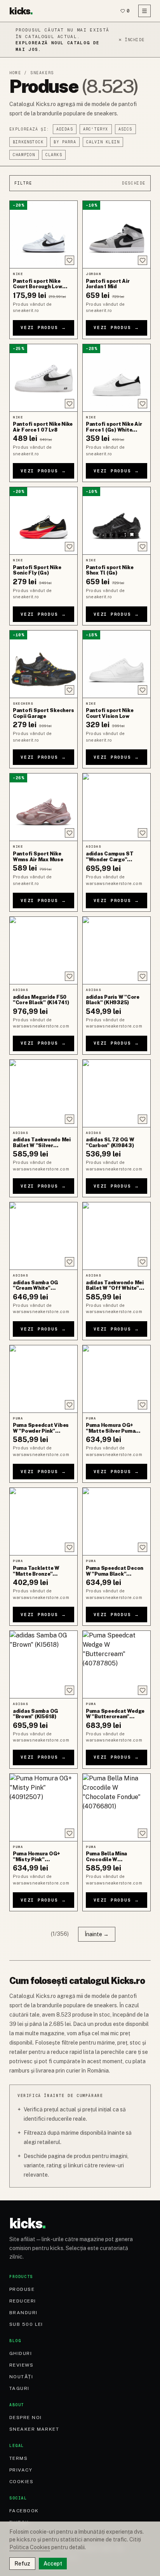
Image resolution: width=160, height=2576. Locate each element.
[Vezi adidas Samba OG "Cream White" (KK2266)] (43, 1236)
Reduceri (23, 2301)
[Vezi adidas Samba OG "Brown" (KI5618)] (43, 1664)
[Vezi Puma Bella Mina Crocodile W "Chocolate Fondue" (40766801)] (117, 1807)
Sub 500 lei (26, 2324)
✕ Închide (131, 40)
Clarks (54, 155)
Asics (125, 129)
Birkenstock (28, 142)
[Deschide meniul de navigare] (144, 11)
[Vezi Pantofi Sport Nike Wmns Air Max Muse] (43, 807)
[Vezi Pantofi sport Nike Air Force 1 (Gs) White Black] (117, 378)
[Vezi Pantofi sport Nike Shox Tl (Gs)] (117, 521)
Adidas (65, 129)
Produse (22, 2289)
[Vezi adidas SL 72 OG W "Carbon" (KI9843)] (117, 1093)
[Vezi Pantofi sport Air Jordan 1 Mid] (117, 234)
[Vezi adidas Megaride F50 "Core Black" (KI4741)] (43, 950)
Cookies (21, 2482)
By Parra (65, 142)
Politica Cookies (30, 2547)
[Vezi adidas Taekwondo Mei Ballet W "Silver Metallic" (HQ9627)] (43, 1093)
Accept (53, 2564)
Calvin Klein (103, 142)
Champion (24, 155)
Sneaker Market (34, 2429)
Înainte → (97, 1934)
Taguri (19, 2388)
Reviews (21, 2365)
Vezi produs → (43, 327)
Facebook (24, 2511)
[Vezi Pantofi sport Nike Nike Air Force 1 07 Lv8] (43, 378)
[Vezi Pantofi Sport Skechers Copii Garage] (43, 664)
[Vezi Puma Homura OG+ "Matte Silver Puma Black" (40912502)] (117, 1379)
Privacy (21, 2470)
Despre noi (25, 2418)
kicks (21, 11)
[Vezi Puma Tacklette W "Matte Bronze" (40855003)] (43, 1521)
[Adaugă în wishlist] (70, 260)
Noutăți (21, 2377)
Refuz (22, 2564)
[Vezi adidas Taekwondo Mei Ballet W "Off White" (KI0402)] (117, 1236)
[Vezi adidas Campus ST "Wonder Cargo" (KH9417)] (117, 807)
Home (15, 73)
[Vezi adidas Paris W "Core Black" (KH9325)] (117, 950)
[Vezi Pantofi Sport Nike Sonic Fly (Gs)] (43, 521)
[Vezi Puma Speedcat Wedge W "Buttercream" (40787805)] (117, 1664)
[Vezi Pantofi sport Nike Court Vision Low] (117, 664)
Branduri (23, 2313)
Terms (18, 2458)
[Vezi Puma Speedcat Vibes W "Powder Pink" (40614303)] (43, 1379)
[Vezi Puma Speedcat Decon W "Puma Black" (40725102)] (117, 1521)
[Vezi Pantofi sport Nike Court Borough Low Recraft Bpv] (43, 234)
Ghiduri (21, 2353)
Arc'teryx (96, 129)
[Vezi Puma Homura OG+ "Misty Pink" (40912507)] (43, 1807)
